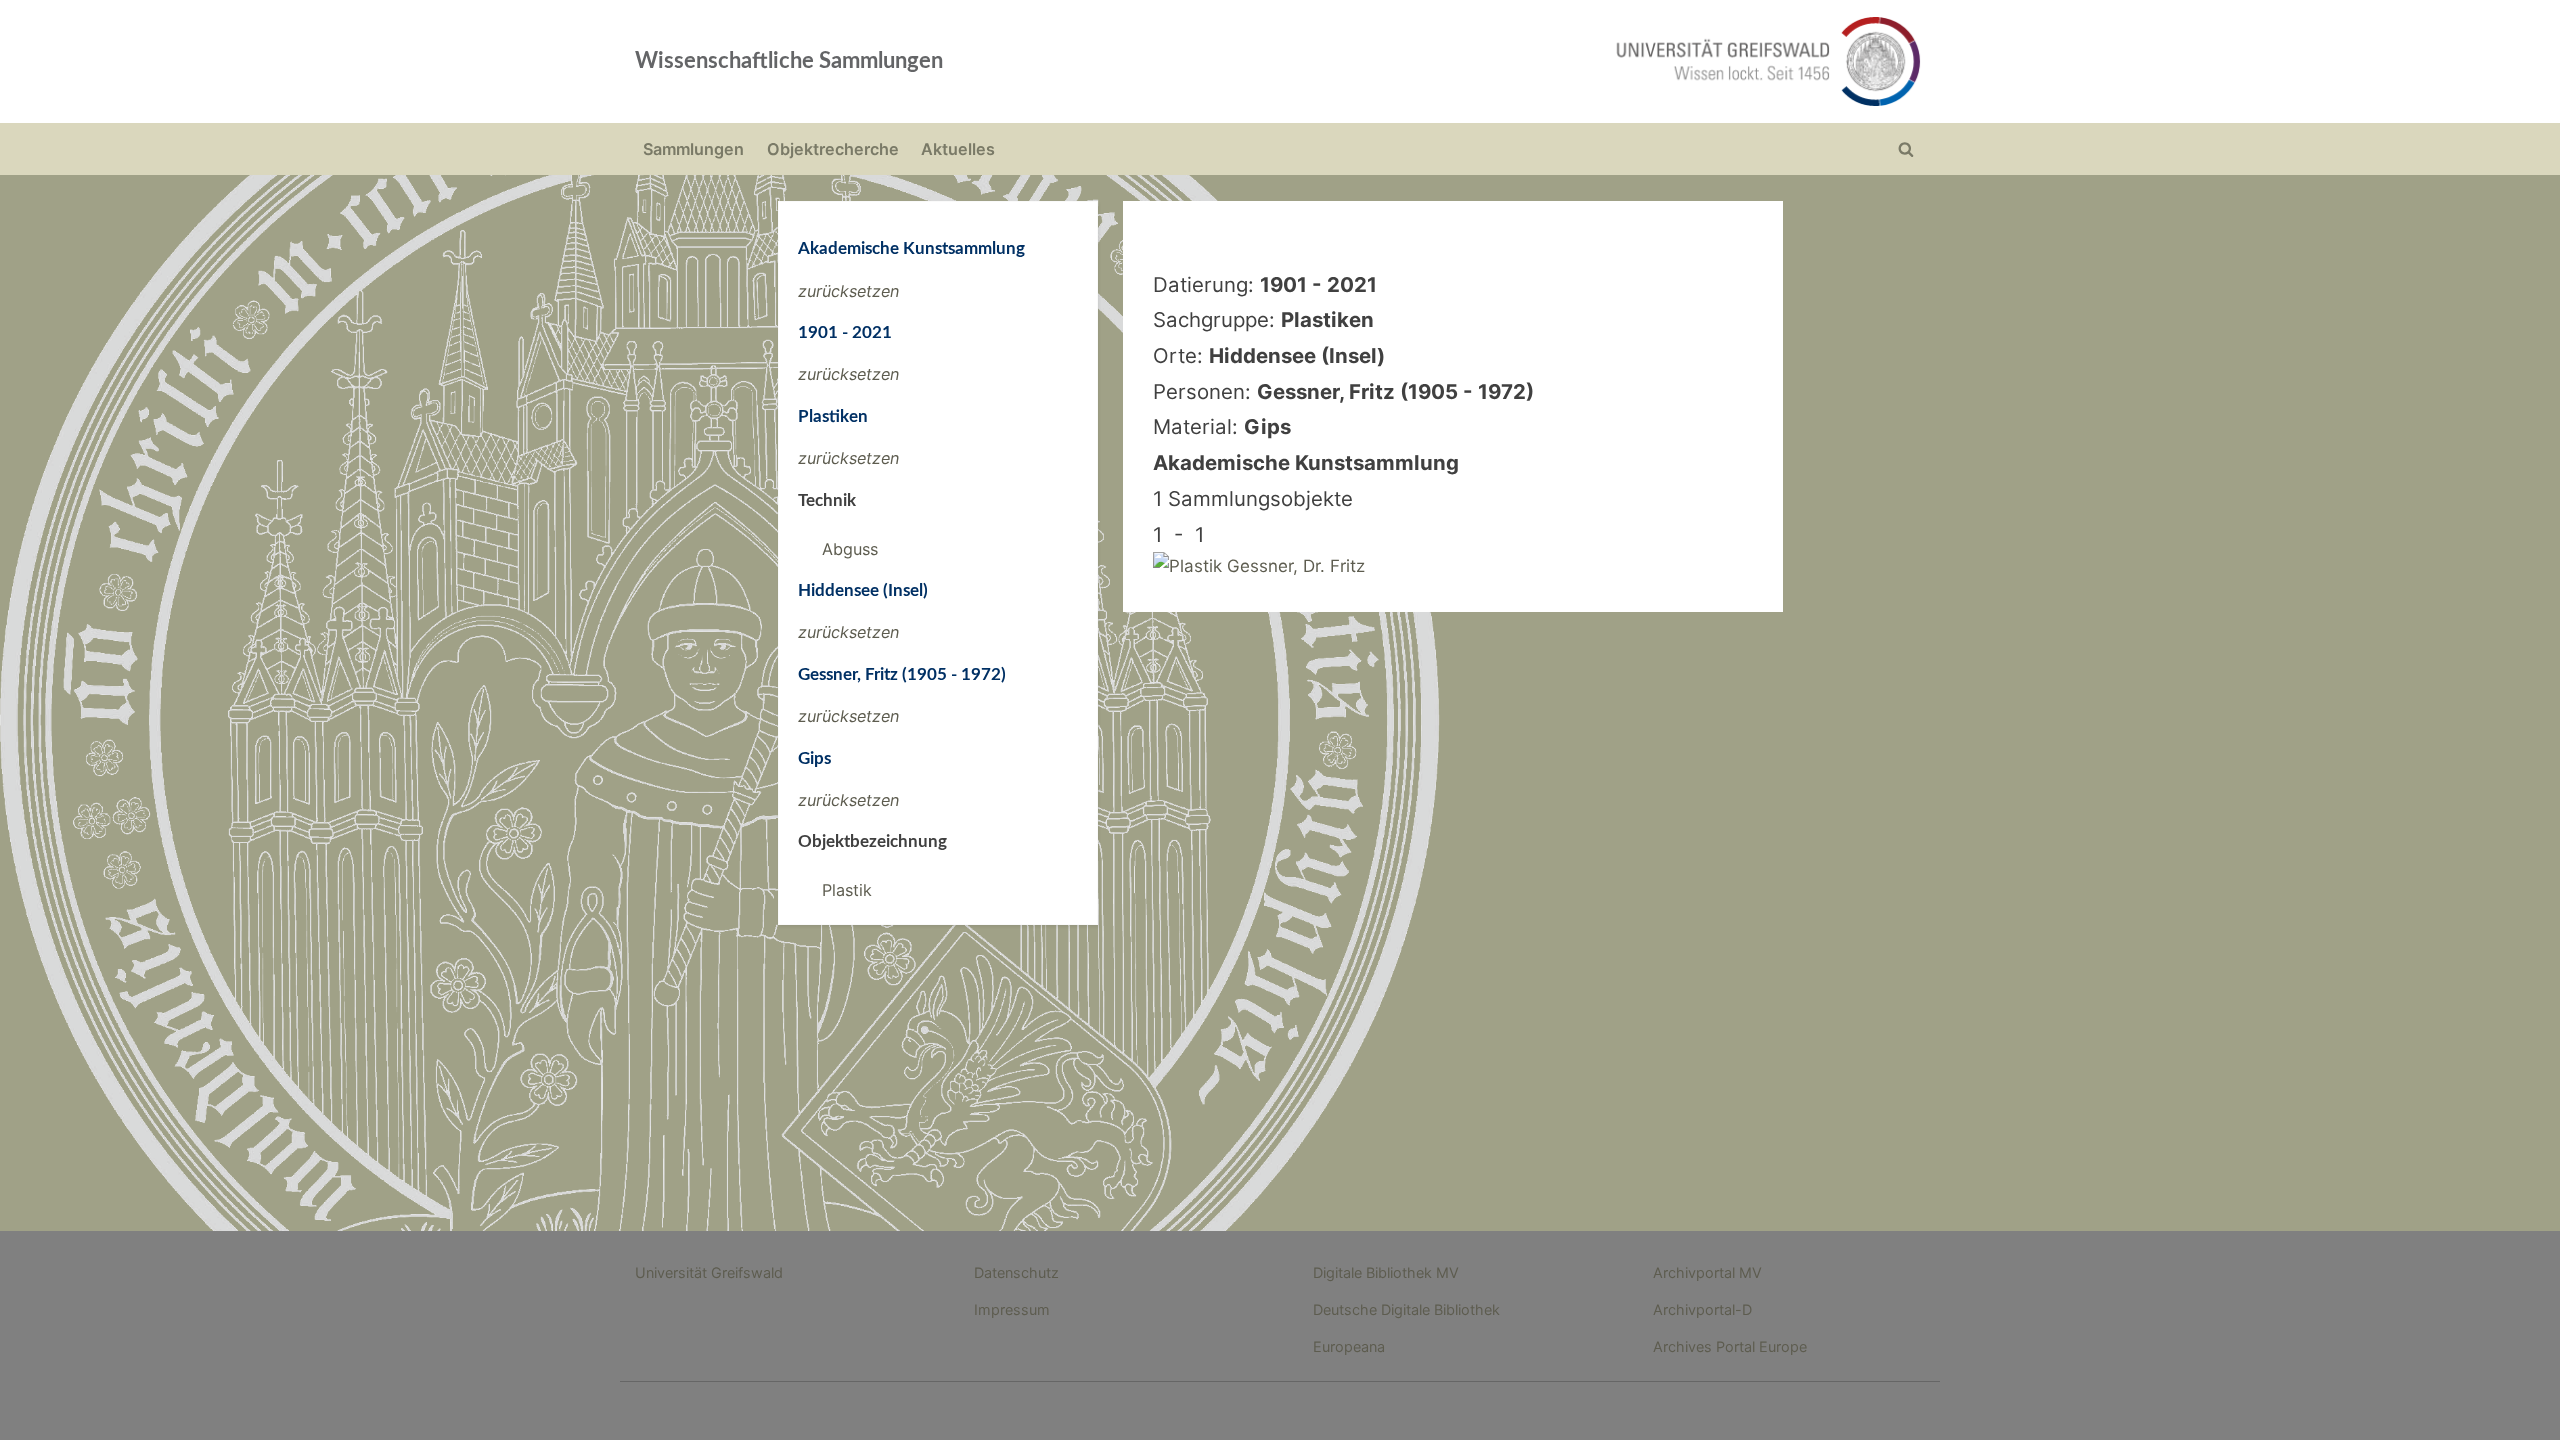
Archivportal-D (1702, 1309)
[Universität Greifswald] (1565, 61)
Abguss (850, 549)
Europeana (1349, 1346)
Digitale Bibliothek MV (1386, 1272)
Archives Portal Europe (1730, 1346)
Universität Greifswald (709, 1272)
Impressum (1012, 1309)
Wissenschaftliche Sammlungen (789, 61)
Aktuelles (958, 149)
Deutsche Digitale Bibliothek (1406, 1309)
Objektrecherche (833, 149)
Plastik (847, 890)
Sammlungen (693, 149)
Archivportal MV (1707, 1272)
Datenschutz (1016, 1272)
